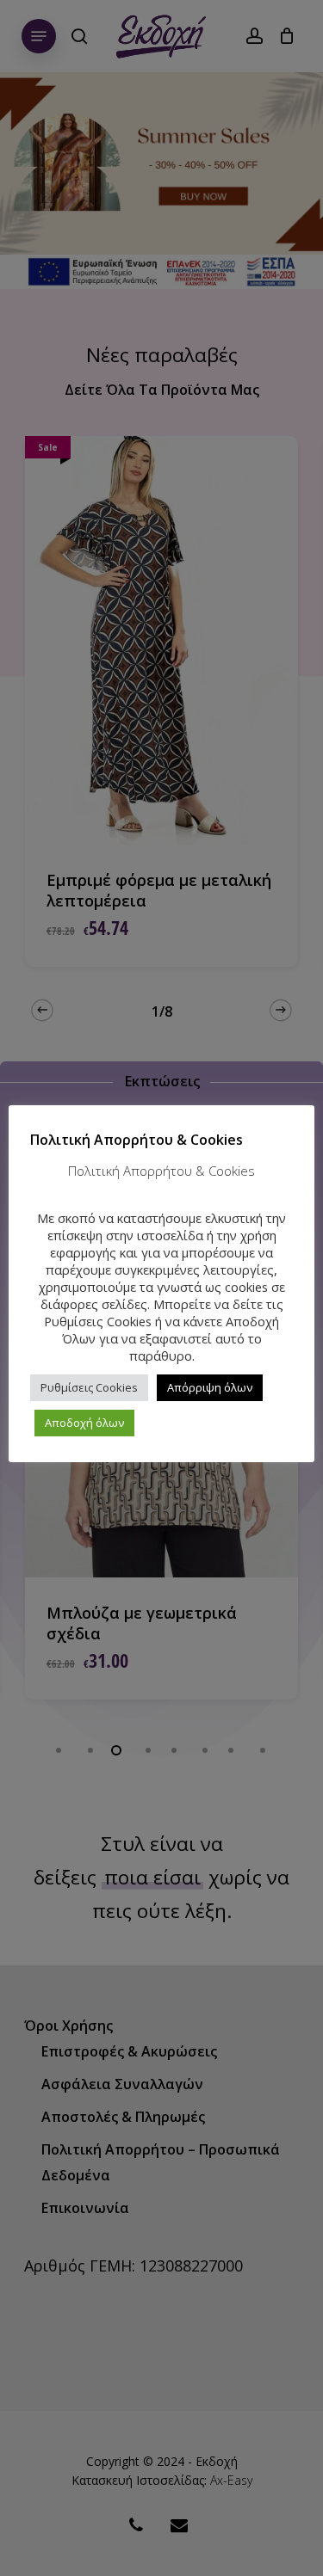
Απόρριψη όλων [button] (210, 1387)
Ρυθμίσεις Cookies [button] (89, 1387)
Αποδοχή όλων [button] (84, 1423)
